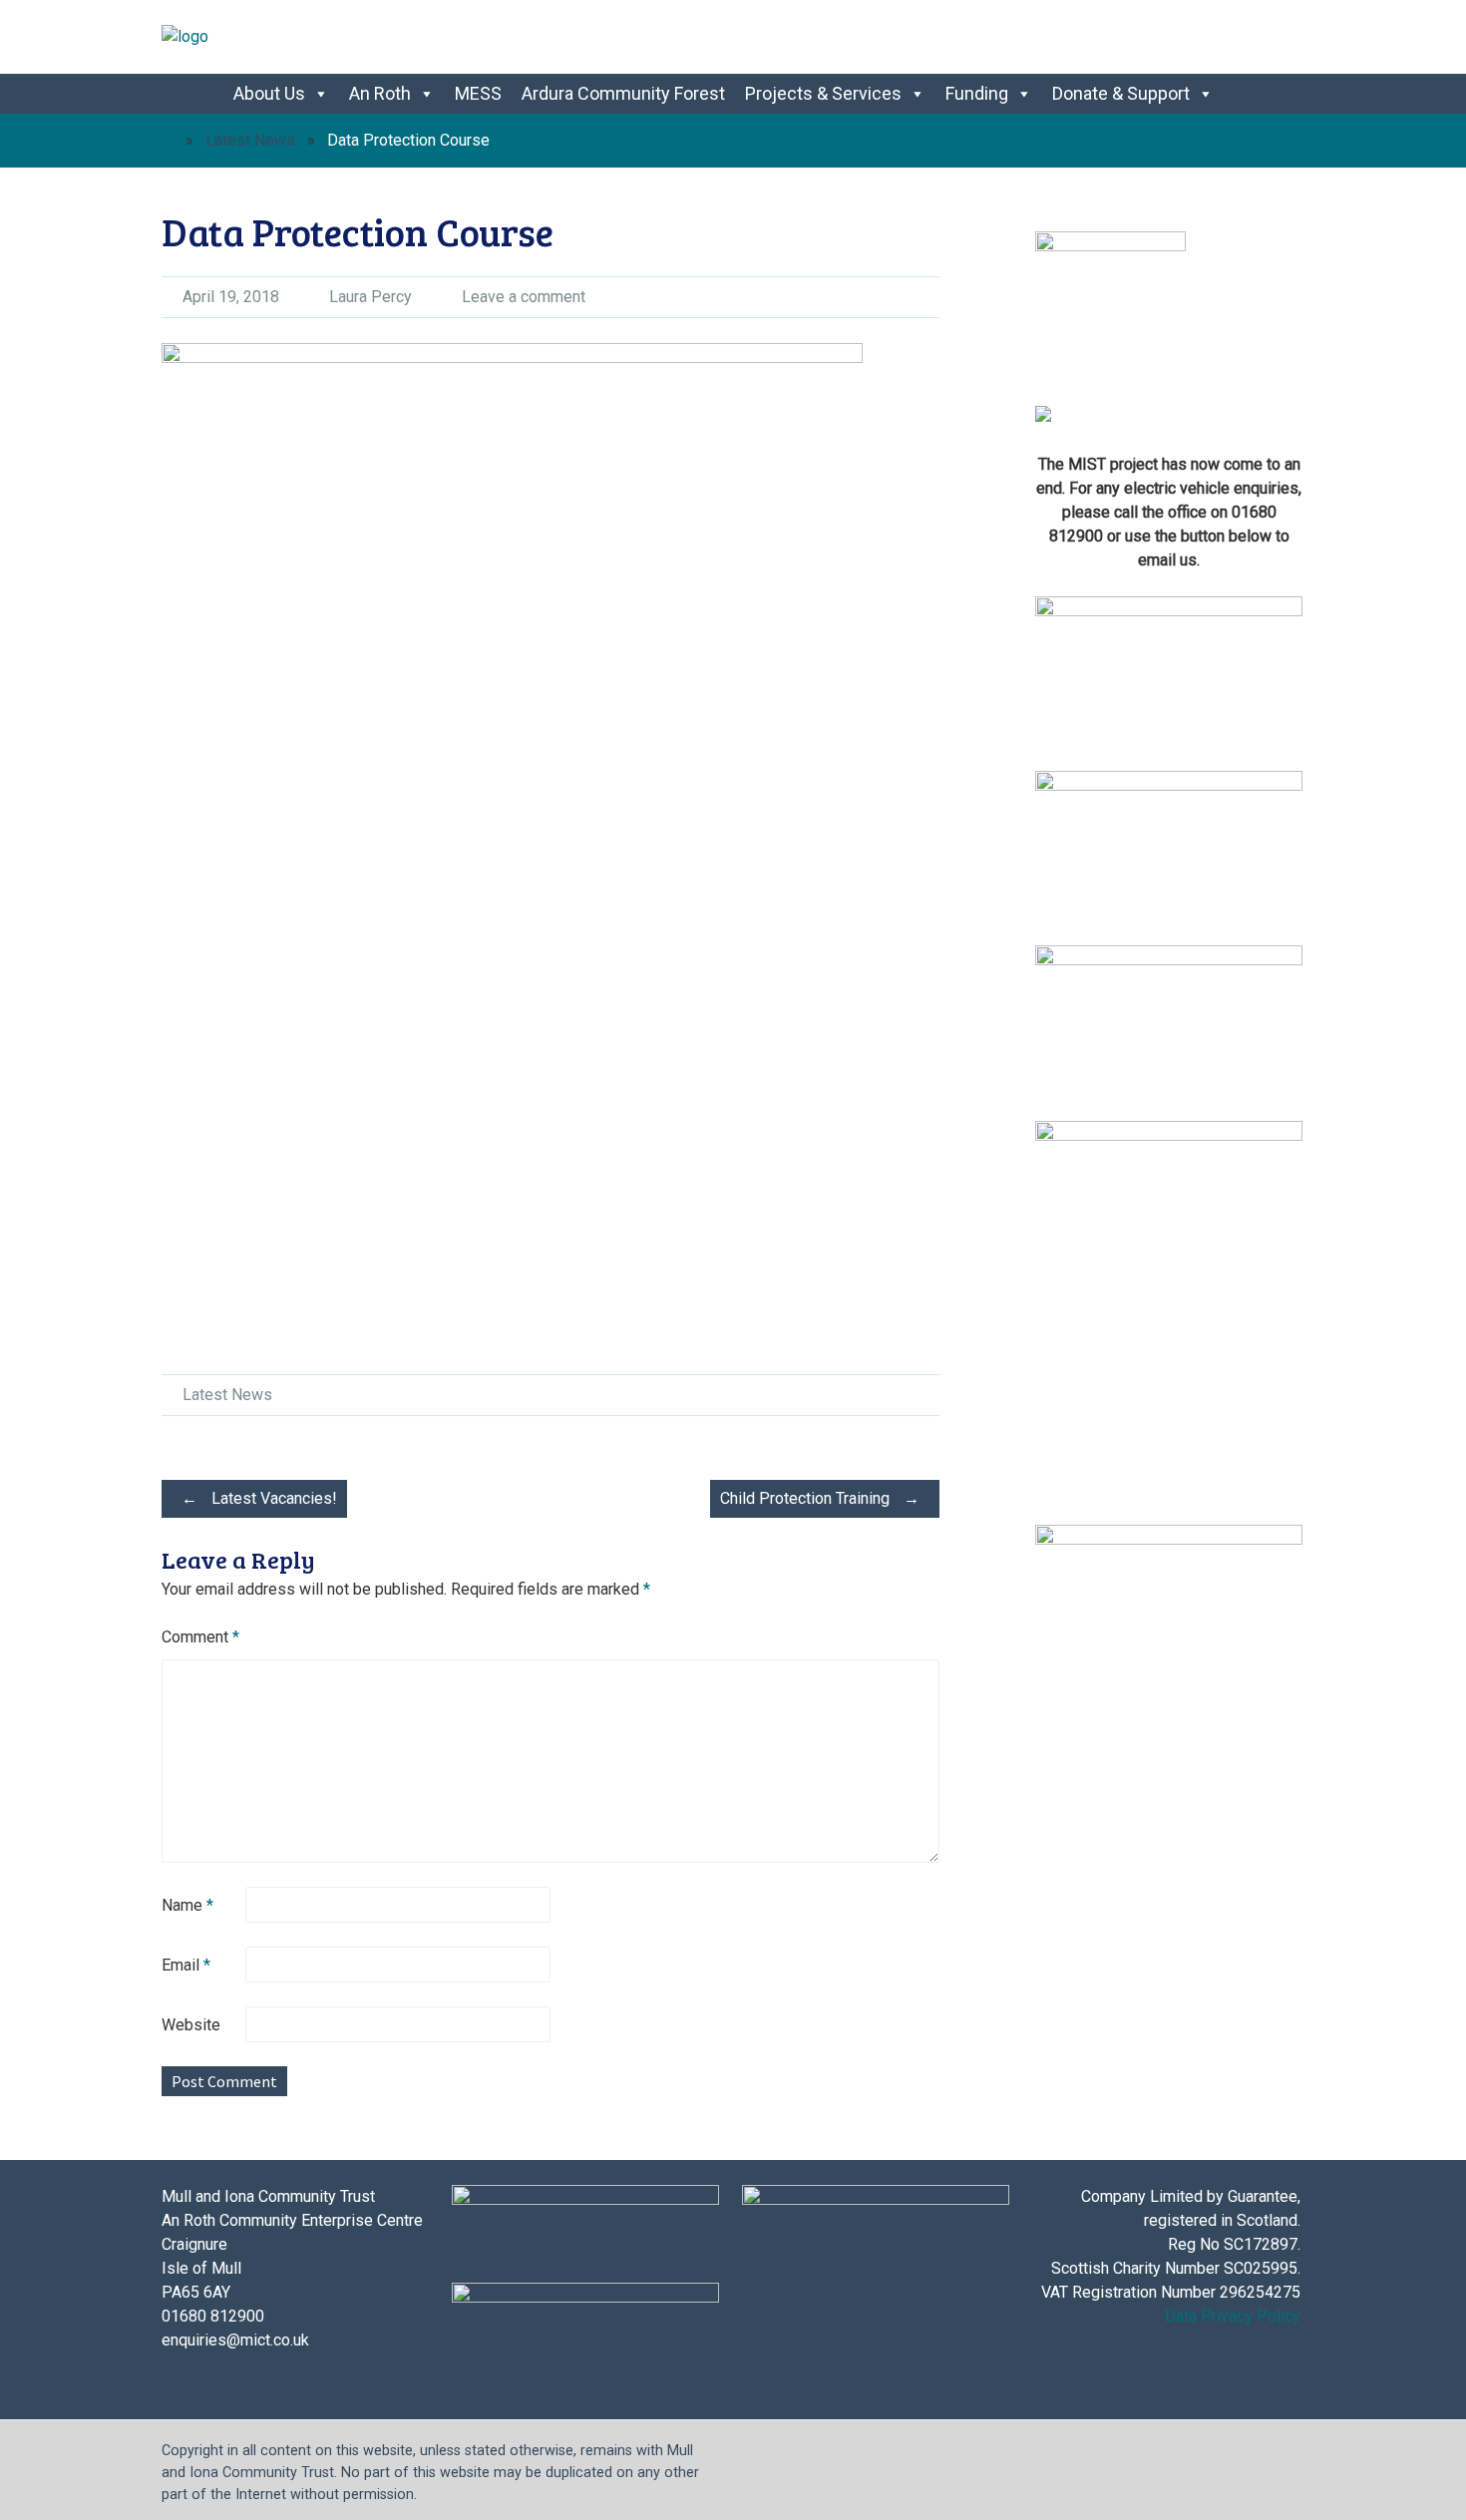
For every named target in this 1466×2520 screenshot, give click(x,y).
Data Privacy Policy (1233, 2316)
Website (191, 2025)
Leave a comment (524, 297)
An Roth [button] (380, 93)
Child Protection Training (820, 1498)
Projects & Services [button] (823, 93)
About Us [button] (269, 93)
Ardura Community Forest (623, 93)
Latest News (250, 140)
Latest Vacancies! (259, 1498)
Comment (200, 1637)
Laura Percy (370, 297)
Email (186, 1965)
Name (187, 1905)
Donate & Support (1121, 93)
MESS (478, 93)
